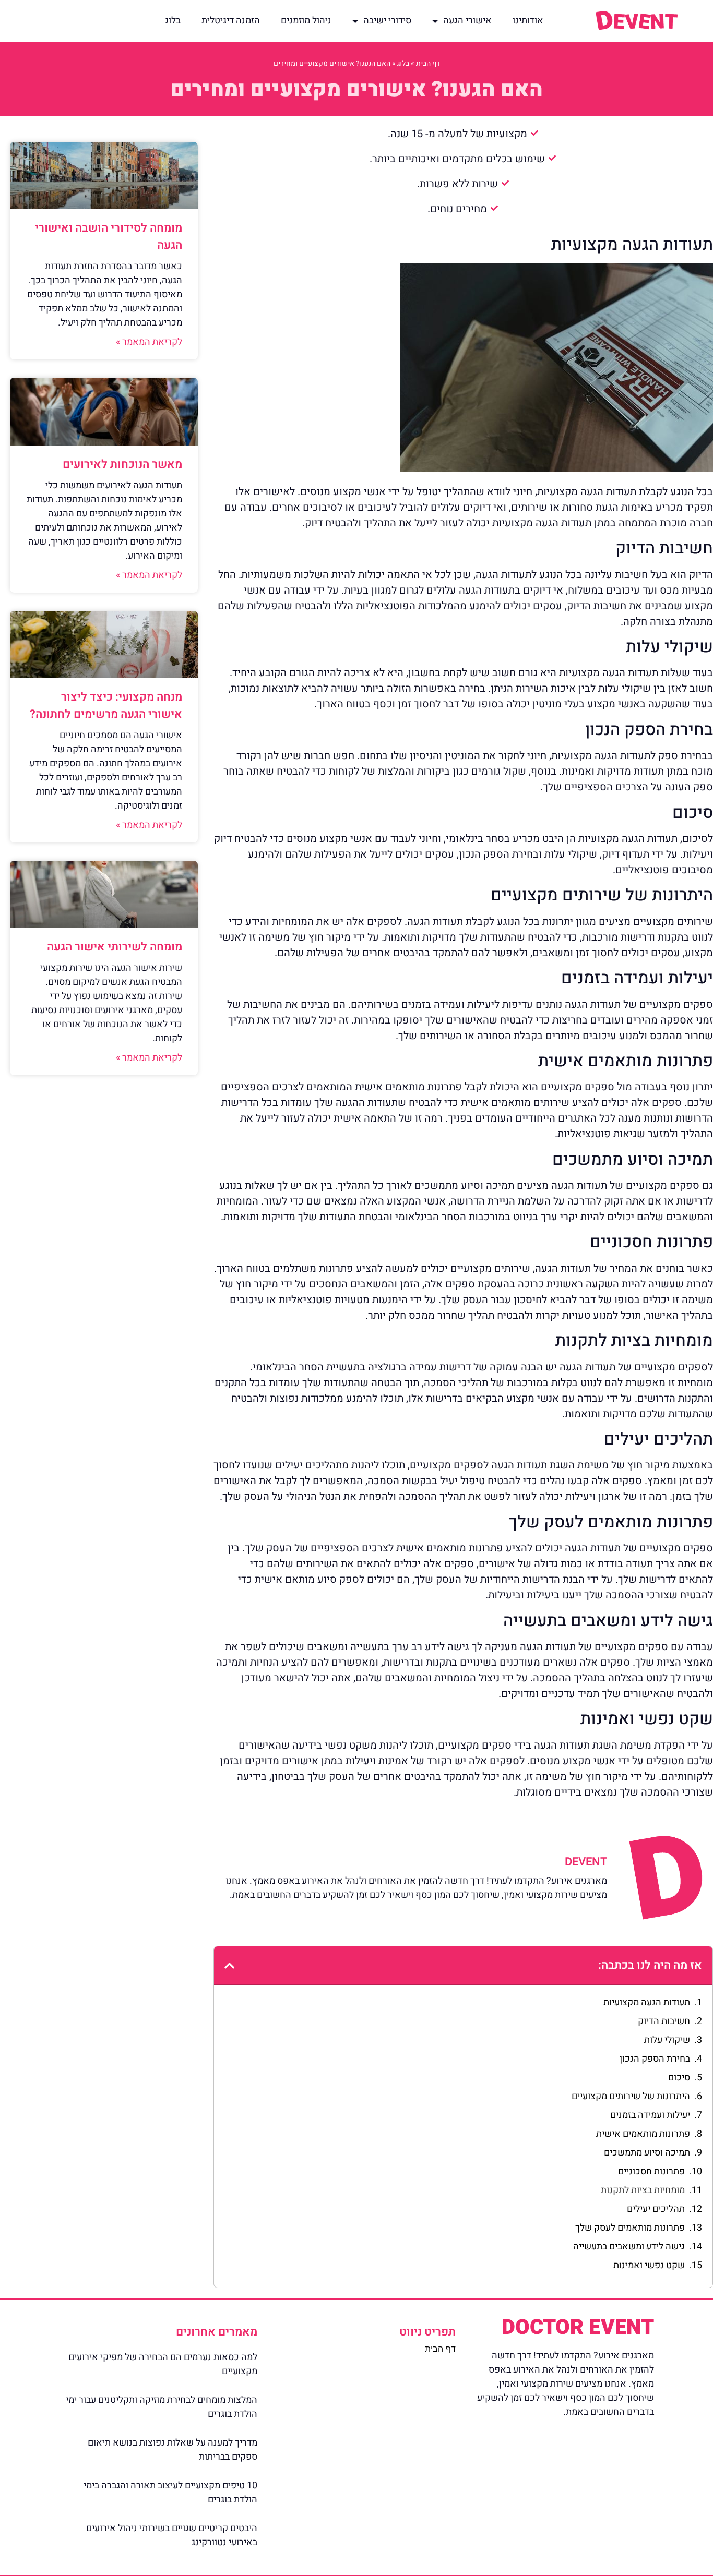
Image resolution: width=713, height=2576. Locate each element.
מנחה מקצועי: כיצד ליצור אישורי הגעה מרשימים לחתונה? (106, 706)
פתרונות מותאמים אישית (643, 2134)
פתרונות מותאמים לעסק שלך (630, 2228)
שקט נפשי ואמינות (649, 2265)
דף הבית (428, 63)
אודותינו (528, 21)
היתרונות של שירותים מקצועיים (631, 2096)
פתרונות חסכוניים (651, 2171)
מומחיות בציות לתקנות (643, 2190)
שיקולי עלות (667, 2040)
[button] (229, 1966)
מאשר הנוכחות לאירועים (122, 464)
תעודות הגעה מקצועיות (647, 2002)
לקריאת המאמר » (149, 342)
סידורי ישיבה (387, 21)
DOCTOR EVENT (578, 2327)
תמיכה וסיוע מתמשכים (647, 2153)
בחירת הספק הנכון (655, 2059)
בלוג (173, 21)
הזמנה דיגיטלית (231, 21)
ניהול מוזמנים (306, 21)
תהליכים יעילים (656, 2209)
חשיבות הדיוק (664, 2021)
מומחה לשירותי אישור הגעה (115, 947)
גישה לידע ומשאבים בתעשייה (629, 2247)
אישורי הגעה (467, 21)
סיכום (679, 2078)
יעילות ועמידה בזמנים (650, 2115)
